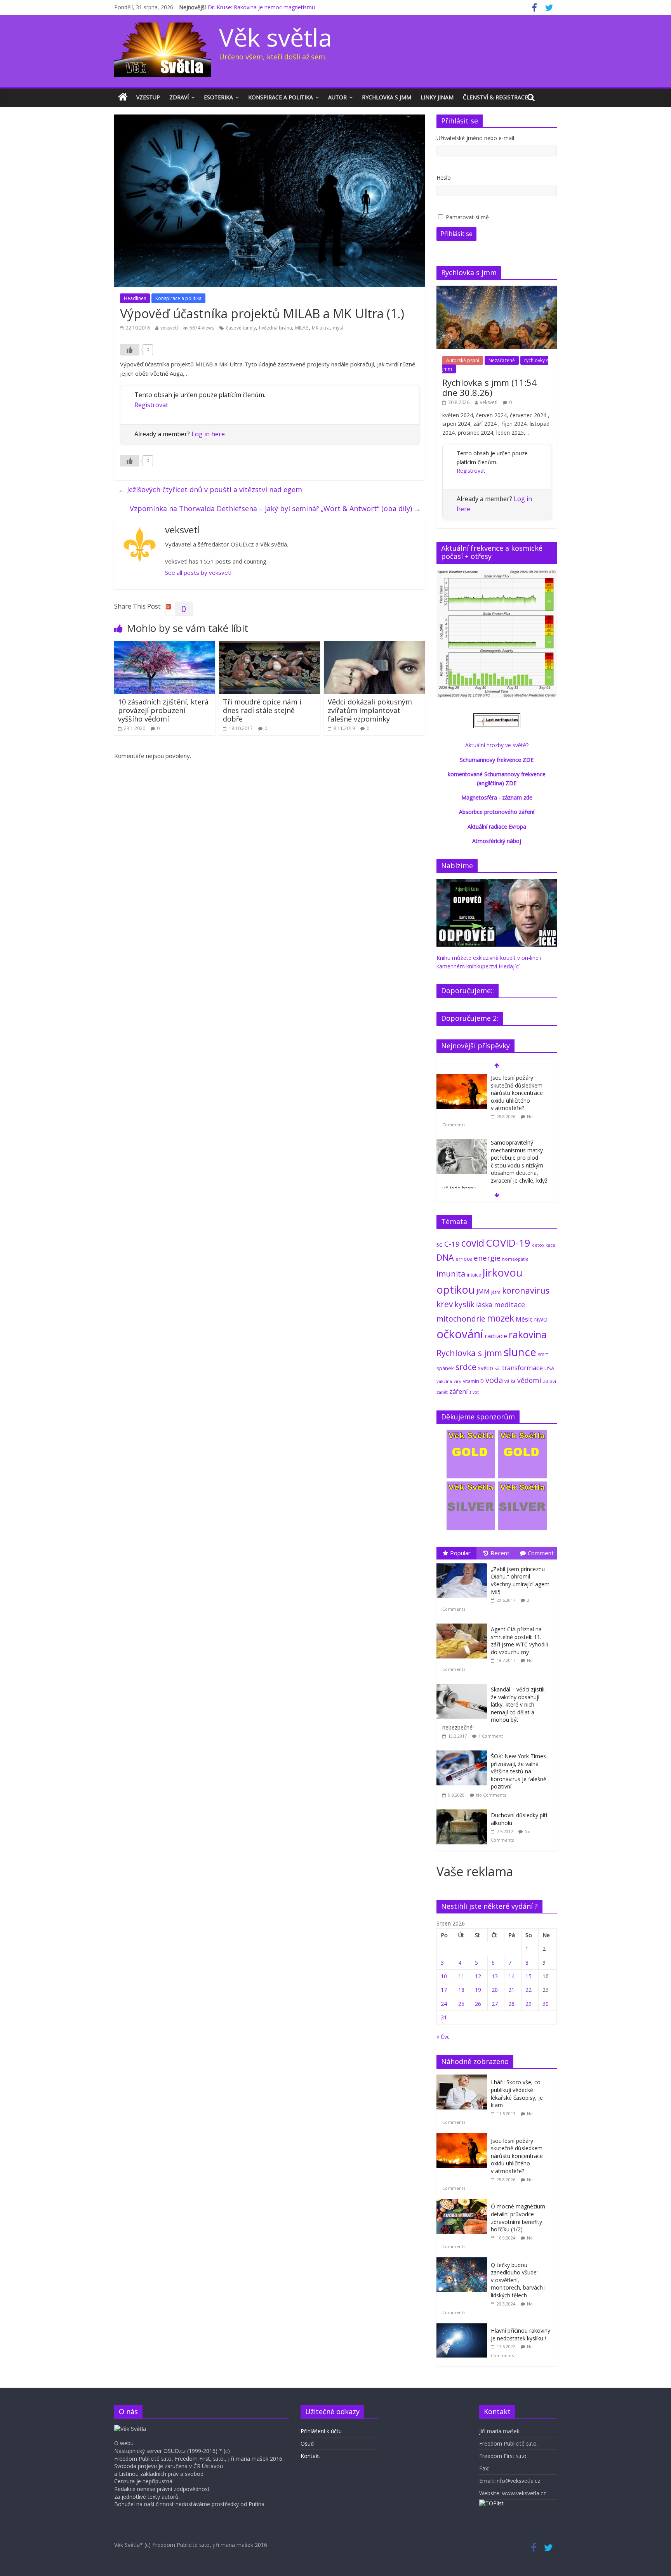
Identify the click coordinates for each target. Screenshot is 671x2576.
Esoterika (218, 97)
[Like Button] (130, 350)
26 (478, 2004)
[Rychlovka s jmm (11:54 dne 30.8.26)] (497, 290)
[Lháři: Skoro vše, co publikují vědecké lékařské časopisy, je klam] (464, 2079)
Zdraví (179, 97)
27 (495, 2004)
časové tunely (241, 328)
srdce (466, 1367)
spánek (445, 1368)
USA (549, 1368)
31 (444, 2017)
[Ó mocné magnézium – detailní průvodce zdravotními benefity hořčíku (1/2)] (464, 2203)
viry (457, 1381)
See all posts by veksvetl (198, 572)
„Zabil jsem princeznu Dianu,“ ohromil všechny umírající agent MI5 (520, 1580)
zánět (442, 1392)
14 (511, 1976)
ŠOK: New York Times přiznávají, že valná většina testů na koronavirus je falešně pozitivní (519, 1771)
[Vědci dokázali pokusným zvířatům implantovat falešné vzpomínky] (374, 646)
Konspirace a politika (281, 97)
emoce (464, 1259)
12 (478, 1976)
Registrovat (151, 405)
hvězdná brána (276, 328)
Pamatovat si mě (467, 217)
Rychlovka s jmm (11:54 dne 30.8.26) (489, 387)
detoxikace (544, 1245)
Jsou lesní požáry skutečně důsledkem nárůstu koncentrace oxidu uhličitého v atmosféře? (517, 1093)
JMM (483, 1291)
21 (511, 1990)
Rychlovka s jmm (387, 97)
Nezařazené (502, 360)
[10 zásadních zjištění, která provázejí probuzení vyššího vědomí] (165, 646)
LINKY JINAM (437, 97)
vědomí (529, 1380)
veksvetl (169, 328)
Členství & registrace (495, 97)
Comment (541, 1553)
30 (546, 2004)
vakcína (444, 1381)
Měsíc (524, 1319)
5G (440, 1245)
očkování (460, 1334)
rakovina (528, 1335)
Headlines (135, 298)
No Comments (491, 1795)
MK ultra (321, 328)
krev (445, 1304)
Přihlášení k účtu (321, 2431)
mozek (501, 1318)
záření (459, 1391)
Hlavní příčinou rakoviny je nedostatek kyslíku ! (521, 2334)
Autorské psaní (463, 360)
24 (444, 2004)
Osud (307, 2443)
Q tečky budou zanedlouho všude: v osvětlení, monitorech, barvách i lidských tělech (518, 2280)
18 (461, 1990)
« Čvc (443, 2037)
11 (461, 1976)
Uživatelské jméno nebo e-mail (475, 138)
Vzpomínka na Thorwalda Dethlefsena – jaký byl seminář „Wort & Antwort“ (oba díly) (275, 508)
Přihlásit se (456, 234)
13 (495, 1976)
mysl (338, 328)
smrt (543, 1354)
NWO (541, 1319)
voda (494, 1380)
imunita (451, 1273)
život (474, 1392)
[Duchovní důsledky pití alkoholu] (464, 1810)
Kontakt (310, 2456)
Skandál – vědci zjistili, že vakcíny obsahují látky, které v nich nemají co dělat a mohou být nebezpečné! (494, 1708)
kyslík (464, 1304)
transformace (522, 1368)
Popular (460, 1553)
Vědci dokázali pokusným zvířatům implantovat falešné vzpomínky (370, 710)
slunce (520, 1352)
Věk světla (276, 37)
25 (461, 2004)
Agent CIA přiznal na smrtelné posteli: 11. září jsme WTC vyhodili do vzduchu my (519, 1641)
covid (473, 1243)
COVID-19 (508, 1243)
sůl (498, 1368)
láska (484, 1304)
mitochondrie (461, 1319)
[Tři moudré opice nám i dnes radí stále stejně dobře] (269, 646)
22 (528, 1990)
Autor (337, 97)
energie (487, 1258)
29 (528, 2004)
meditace (509, 1304)
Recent (500, 1553)
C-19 (452, 1244)
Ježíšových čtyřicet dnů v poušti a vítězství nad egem (210, 489)
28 (511, 2004)
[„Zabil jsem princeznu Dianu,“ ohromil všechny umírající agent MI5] (464, 1564)
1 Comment (491, 1736)
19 (478, 1990)
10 (444, 1976)
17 (444, 1990)
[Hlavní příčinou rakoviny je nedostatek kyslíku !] (464, 2327)
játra (496, 1292)
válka (510, 1381)
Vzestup (148, 97)
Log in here (208, 434)
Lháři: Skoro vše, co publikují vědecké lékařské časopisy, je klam (517, 2094)
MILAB (302, 328)
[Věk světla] (123, 97)
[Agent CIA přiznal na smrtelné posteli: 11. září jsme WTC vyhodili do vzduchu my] (464, 1624)
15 (528, 1976)
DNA (445, 1257)
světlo (486, 1368)
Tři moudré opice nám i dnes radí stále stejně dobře (262, 710)
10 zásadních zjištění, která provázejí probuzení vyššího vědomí (163, 710)
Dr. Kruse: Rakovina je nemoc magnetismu (261, 7)
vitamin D (473, 1381)
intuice (474, 1275)
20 (495, 1990)
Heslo (444, 178)
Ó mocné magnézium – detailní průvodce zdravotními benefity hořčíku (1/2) (520, 2218)
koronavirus (526, 1290)
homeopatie (515, 1259)
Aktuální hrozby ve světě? (497, 745)
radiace (496, 1336)
